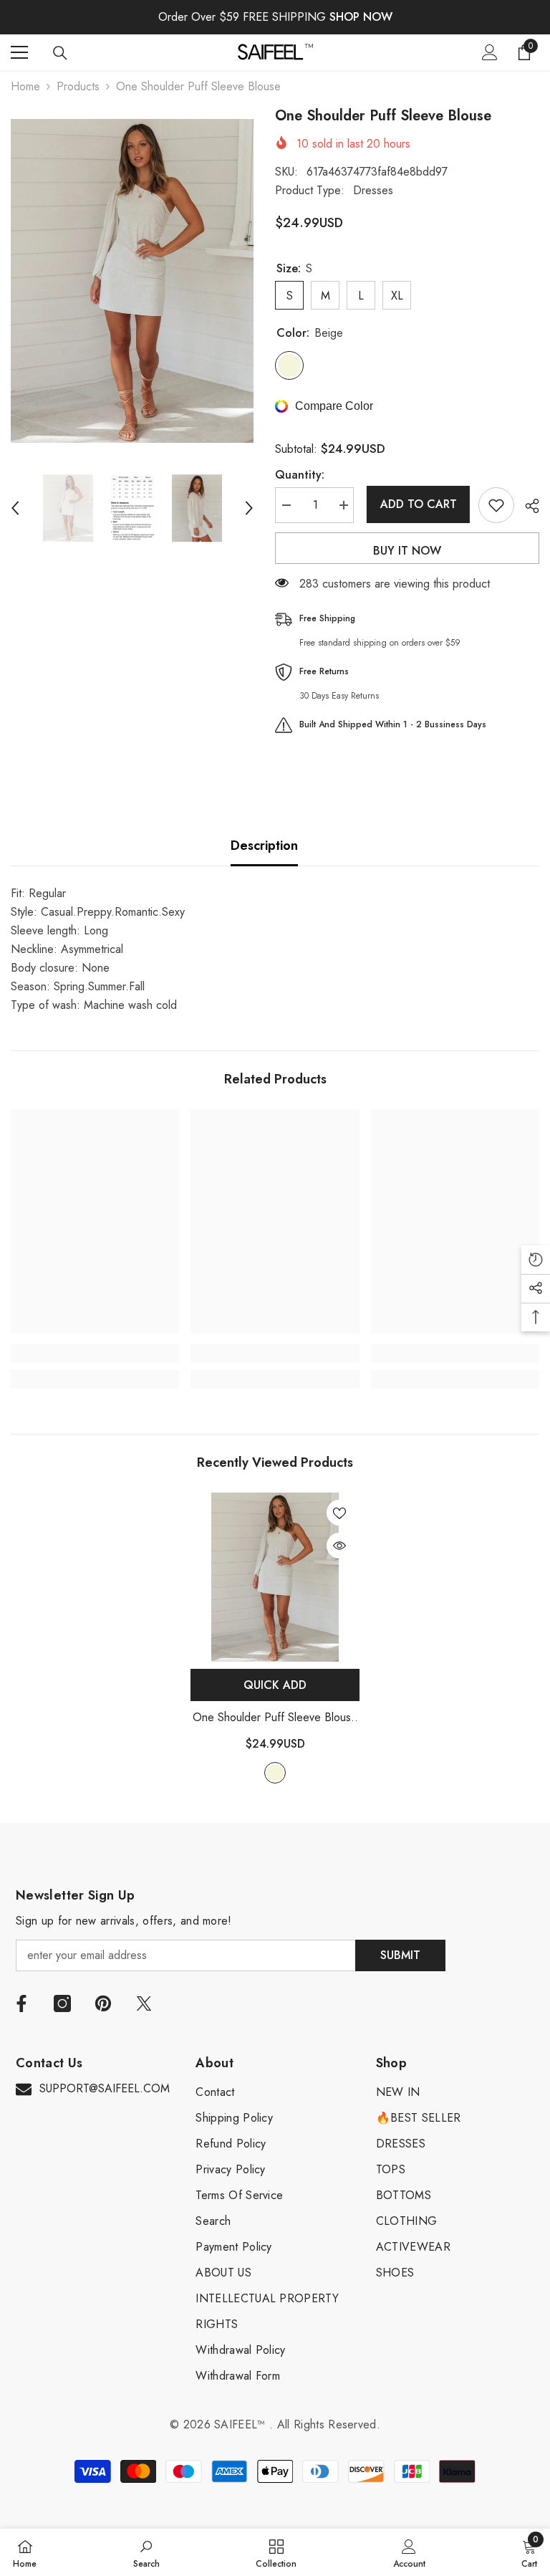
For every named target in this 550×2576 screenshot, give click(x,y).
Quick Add (275, 1685)
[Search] (60, 53)
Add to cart (416, 504)
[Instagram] (62, 2003)
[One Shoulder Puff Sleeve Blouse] (275, 1577)
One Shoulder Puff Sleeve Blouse (275, 1718)
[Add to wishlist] (496, 505)
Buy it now (407, 551)
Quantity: (300, 475)
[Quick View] (339, 1546)
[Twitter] (144, 2003)
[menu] (19, 52)
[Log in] (490, 52)
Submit (400, 1955)
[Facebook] (21, 2003)
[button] (15, 508)
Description (264, 846)
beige (275, 1773)
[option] (132, 281)
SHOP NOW (361, 17)
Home (25, 86)
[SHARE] (527, 506)
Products (78, 86)
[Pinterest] (103, 2003)
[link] (95, 1354)
